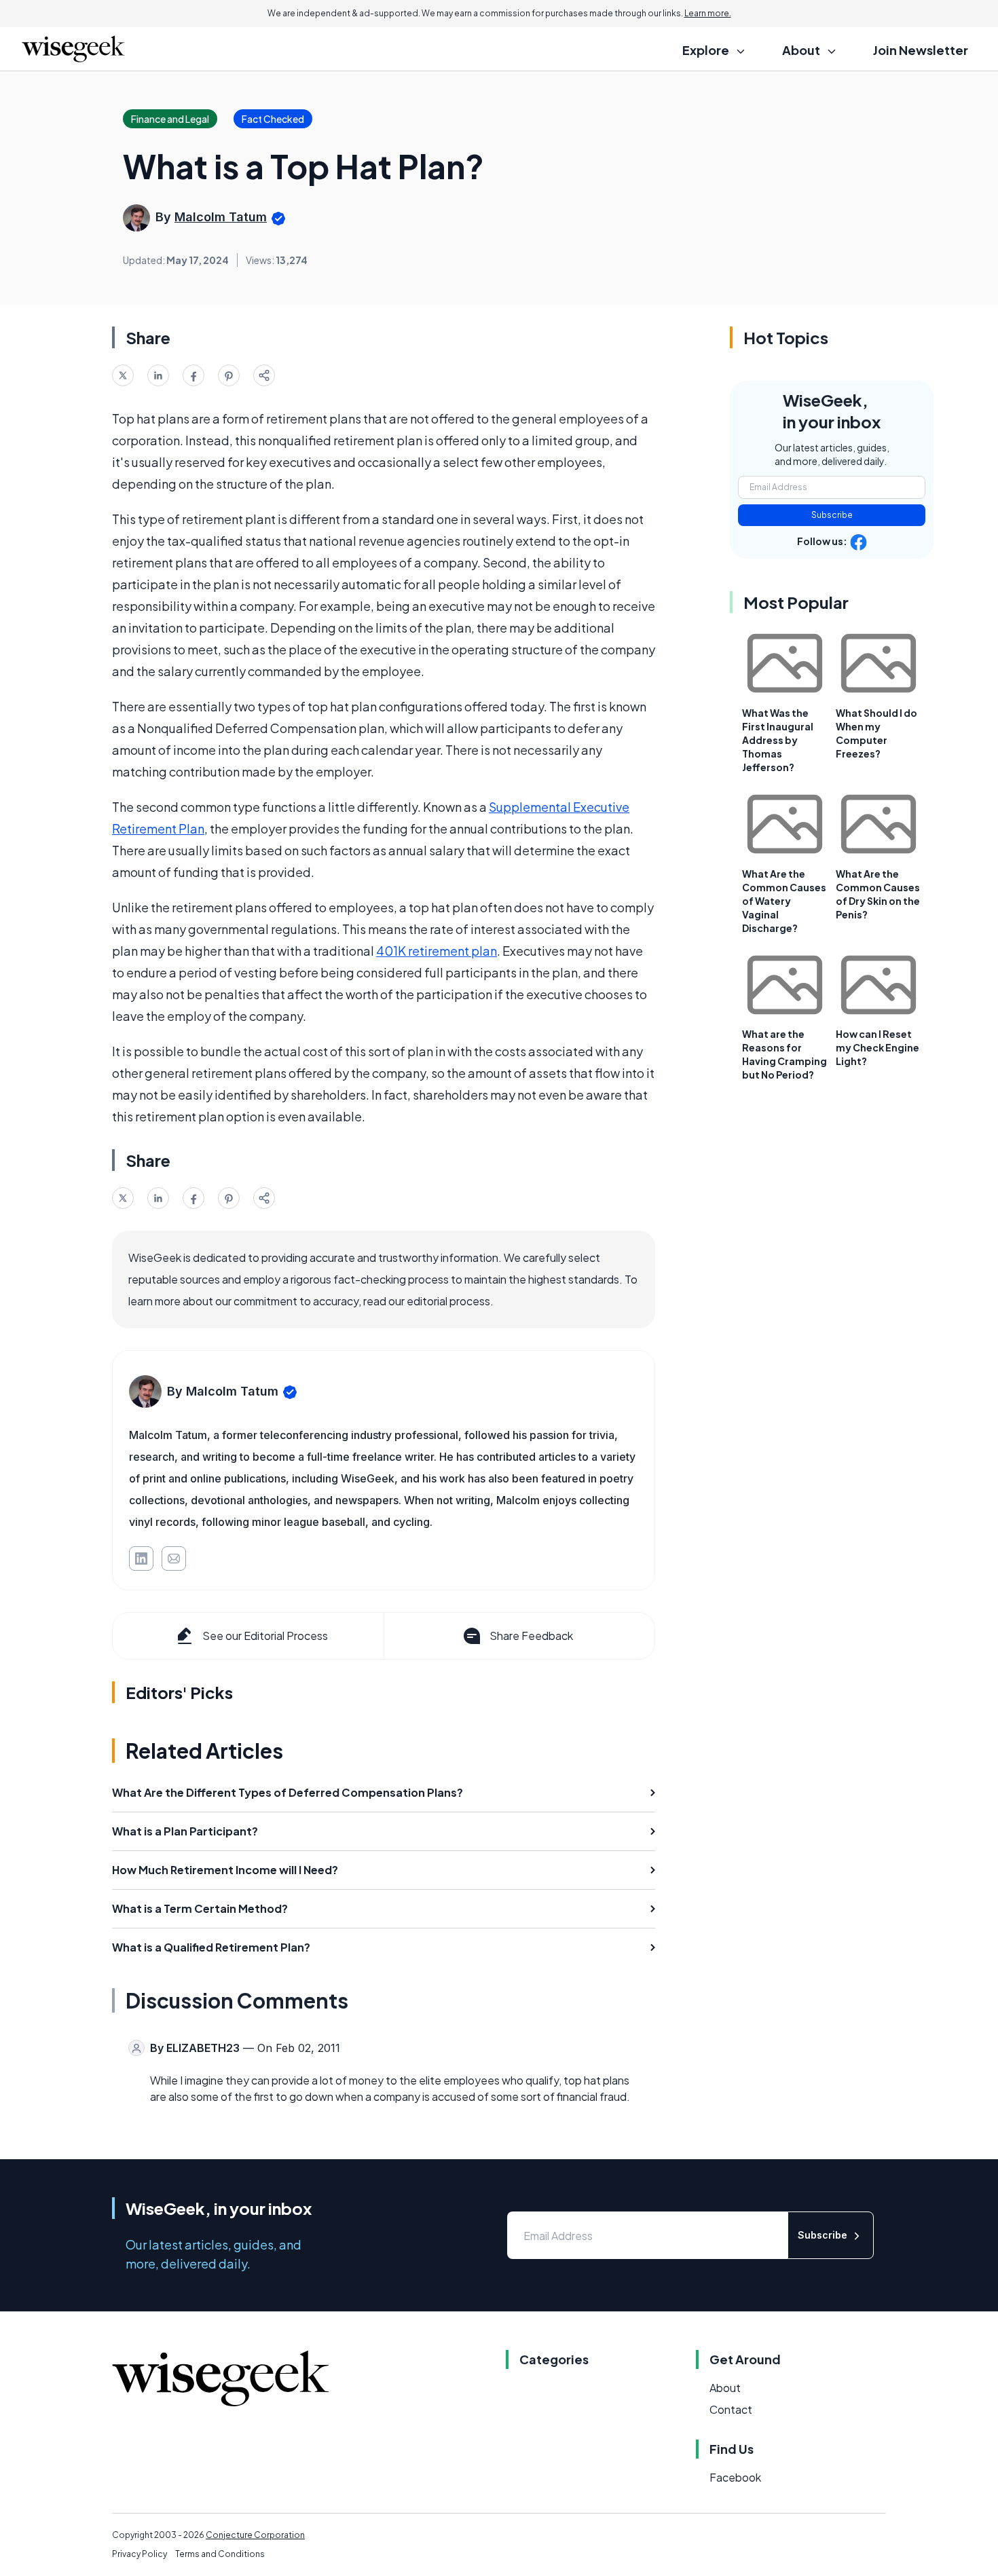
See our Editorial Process (265, 1636)
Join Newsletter (921, 50)
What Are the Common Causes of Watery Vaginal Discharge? (784, 901)
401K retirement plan (437, 951)
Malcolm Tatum (221, 217)
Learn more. (708, 13)
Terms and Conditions (220, 2554)
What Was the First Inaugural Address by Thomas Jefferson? (778, 740)
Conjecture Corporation (255, 2535)
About (725, 2388)
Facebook (735, 2477)
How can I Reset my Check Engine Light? (877, 1047)
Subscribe (832, 515)
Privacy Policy (140, 2554)
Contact (731, 2409)
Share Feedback (531, 1636)
